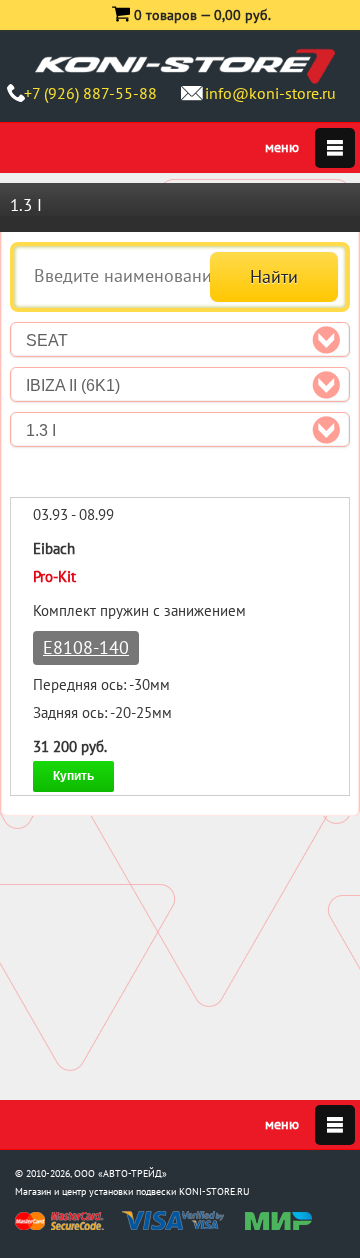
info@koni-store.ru (270, 93)
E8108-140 (86, 647)
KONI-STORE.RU (214, 1191)
